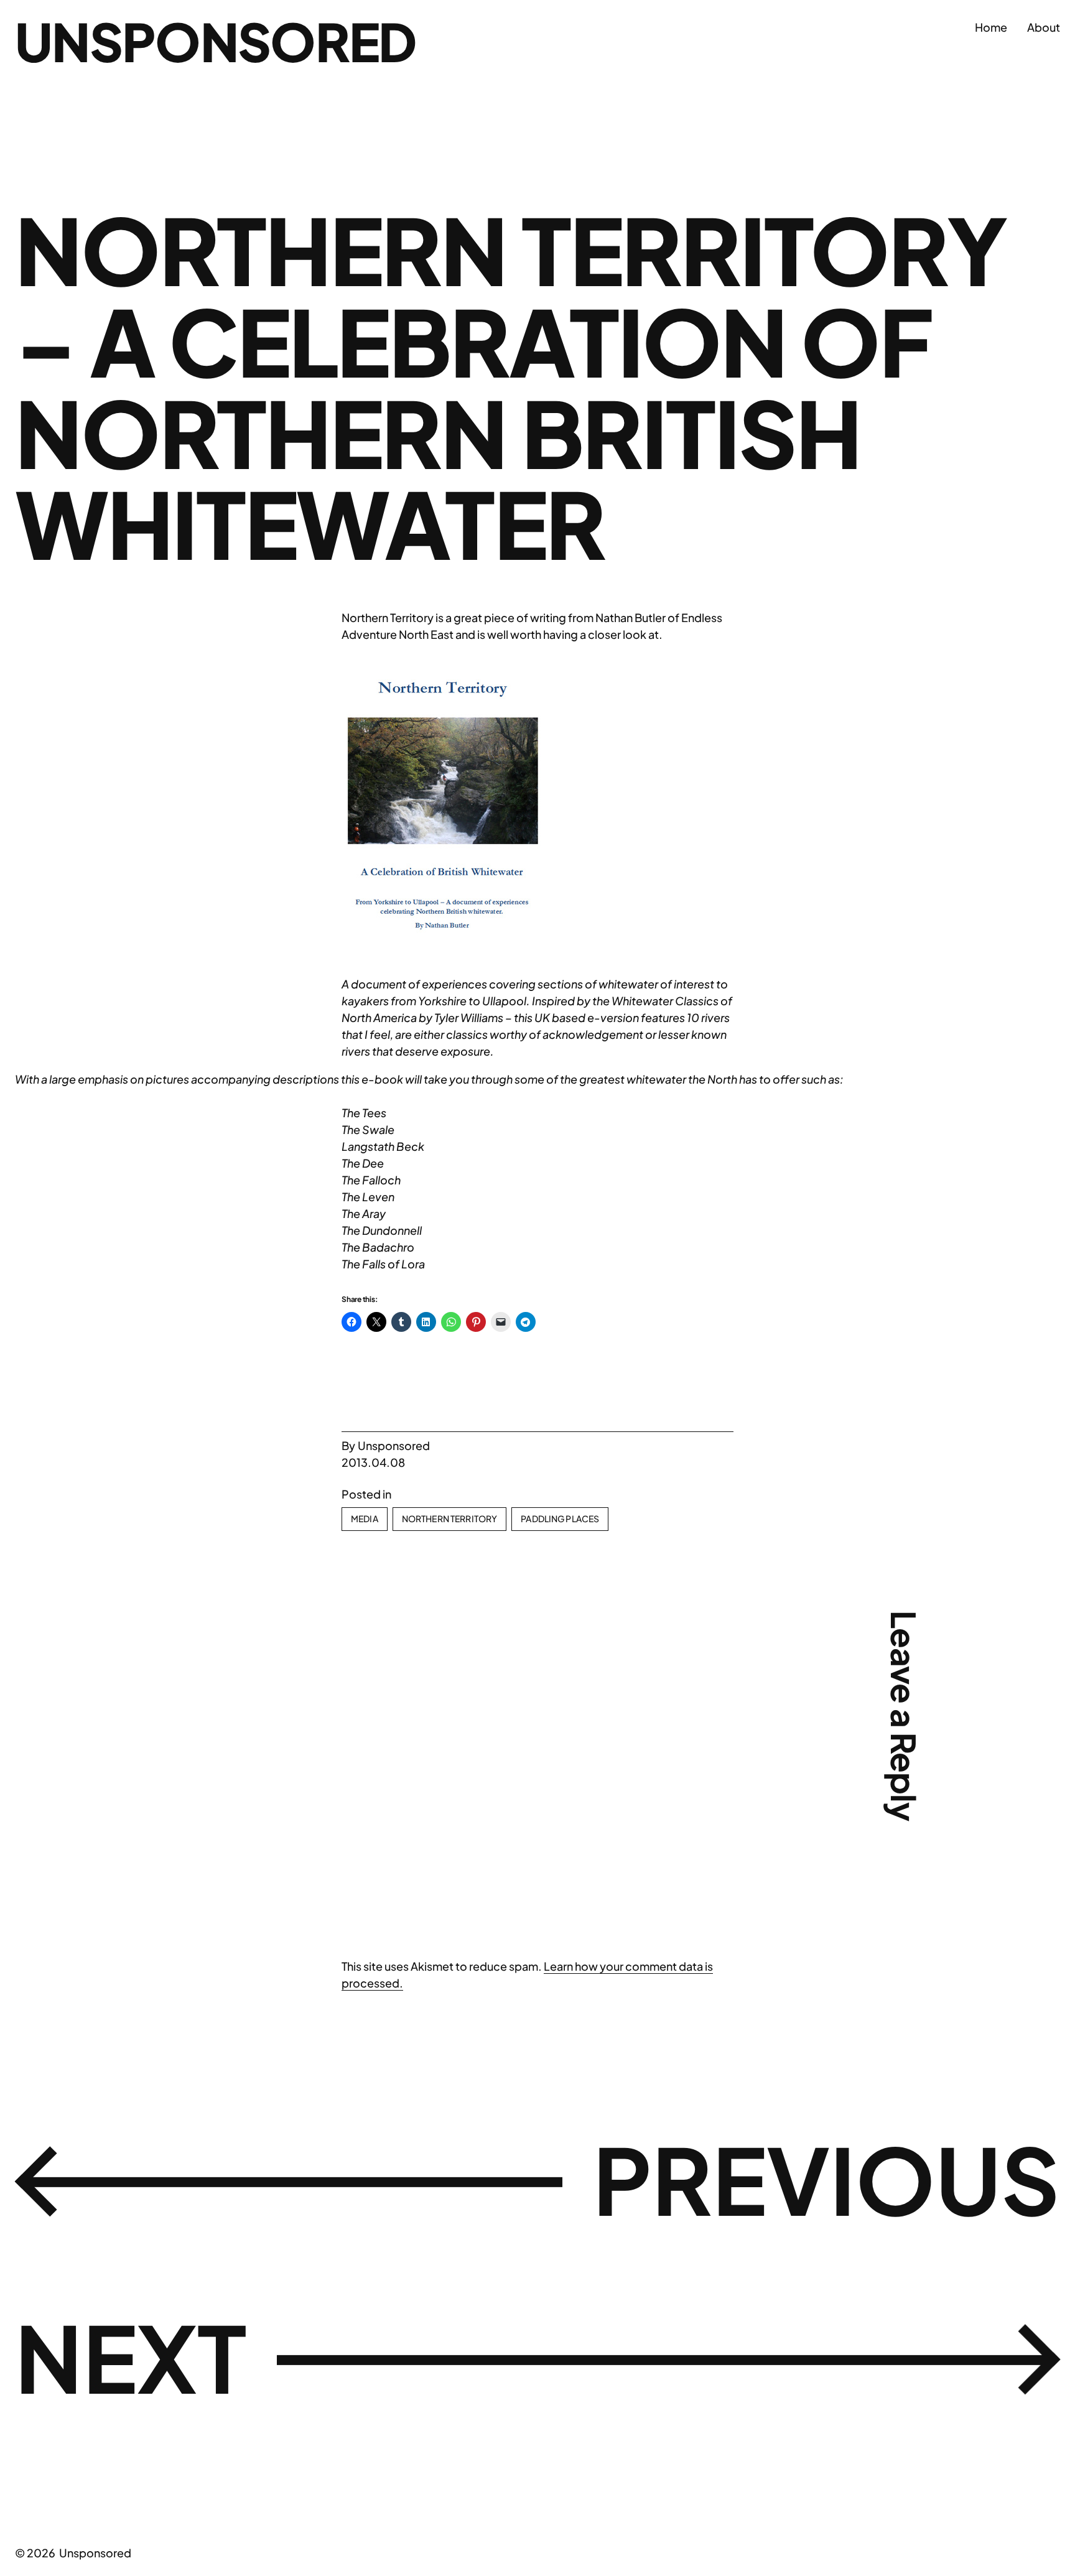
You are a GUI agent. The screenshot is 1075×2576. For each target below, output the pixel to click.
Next (131, 2357)
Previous (826, 2179)
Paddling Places (560, 1518)
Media (365, 1518)
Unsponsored (216, 41)
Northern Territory (450, 1518)
